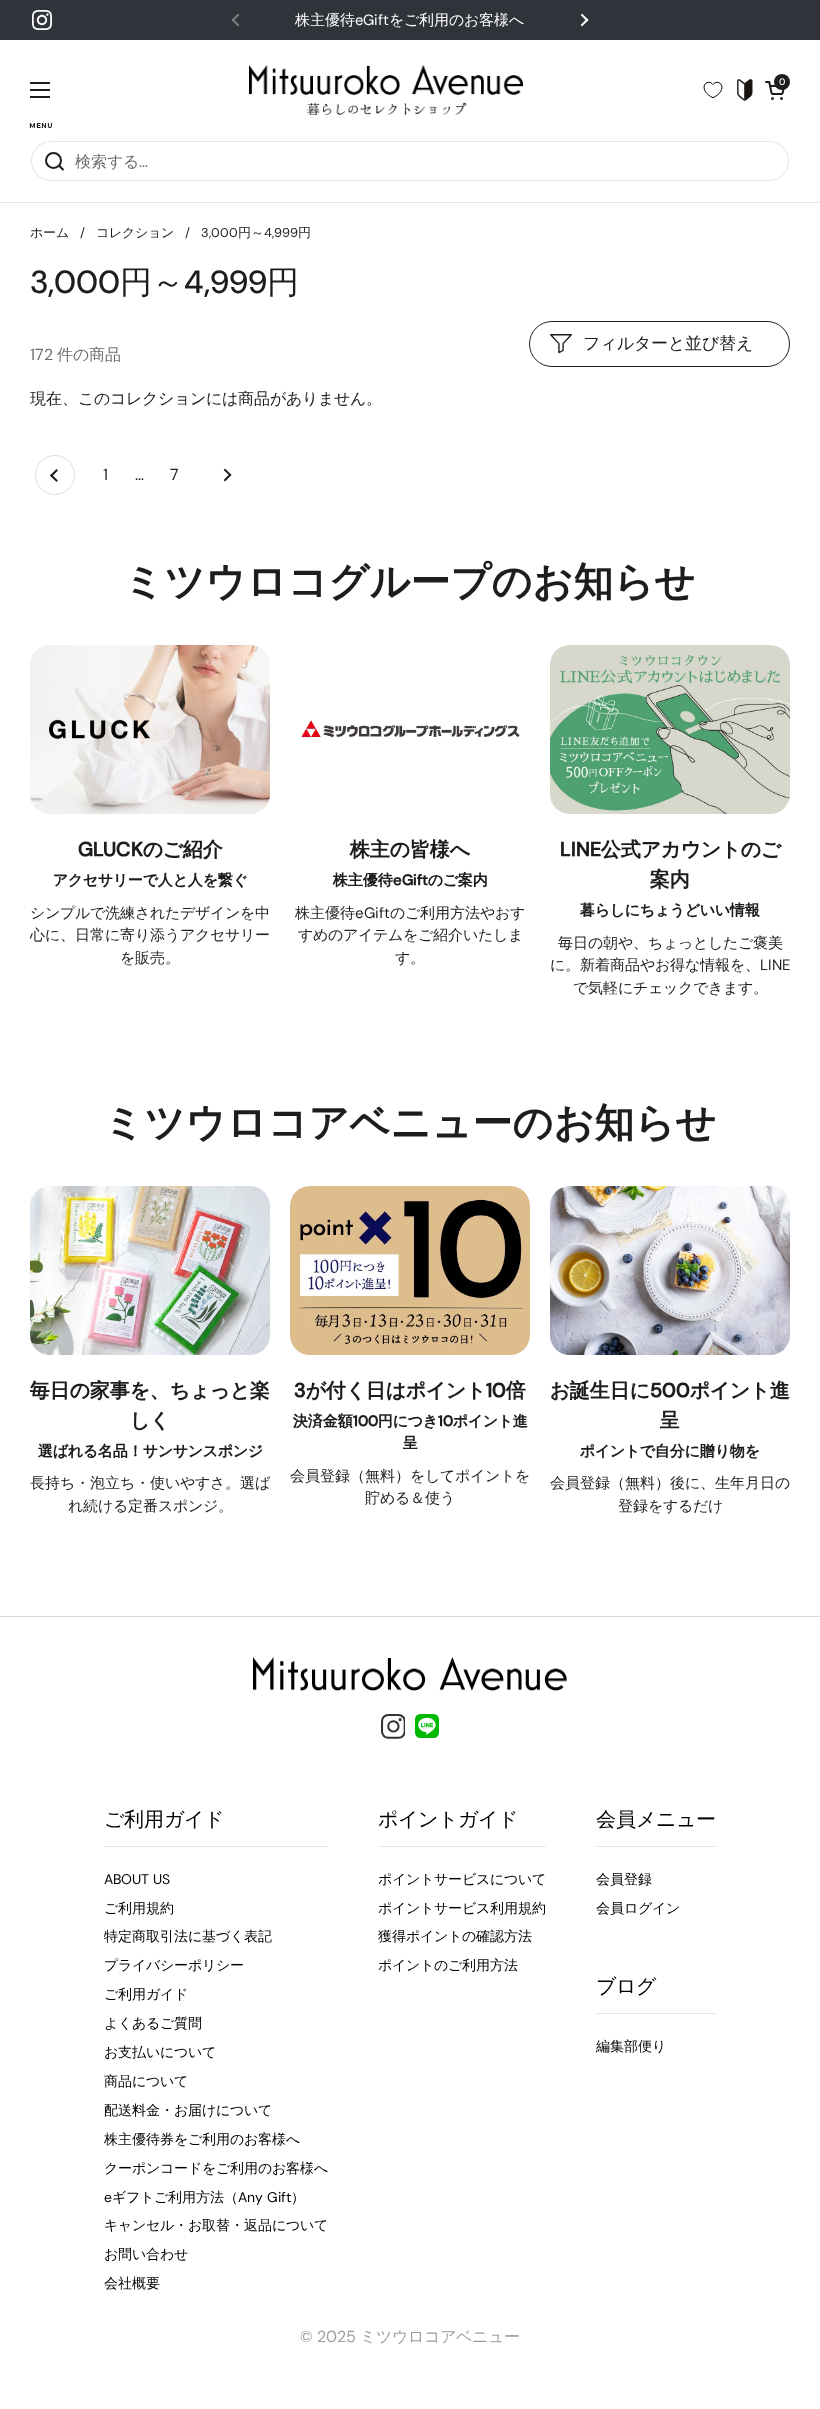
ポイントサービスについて (462, 1879)
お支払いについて (160, 2052)
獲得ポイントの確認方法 (455, 1936)
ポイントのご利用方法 (448, 1965)
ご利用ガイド (146, 1994)
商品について (146, 2081)
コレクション (135, 232)
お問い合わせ (146, 2254)
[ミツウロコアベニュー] (386, 90)
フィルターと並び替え (668, 343)
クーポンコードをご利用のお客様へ (216, 2168)
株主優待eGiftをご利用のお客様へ (409, 20)
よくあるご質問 (153, 2023)
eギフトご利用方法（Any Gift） (204, 2197)
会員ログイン (638, 1908)
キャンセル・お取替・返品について (216, 2225)
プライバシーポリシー (174, 1965)
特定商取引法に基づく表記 (188, 1936)
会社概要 (132, 2283)
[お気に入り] (721, 90)
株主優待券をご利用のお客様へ (202, 2139)
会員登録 (624, 1879)
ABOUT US (137, 1879)
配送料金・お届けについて (188, 2110)
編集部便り (631, 2046)
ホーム (49, 232)
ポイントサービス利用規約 (462, 1908)
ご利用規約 (139, 1908)
